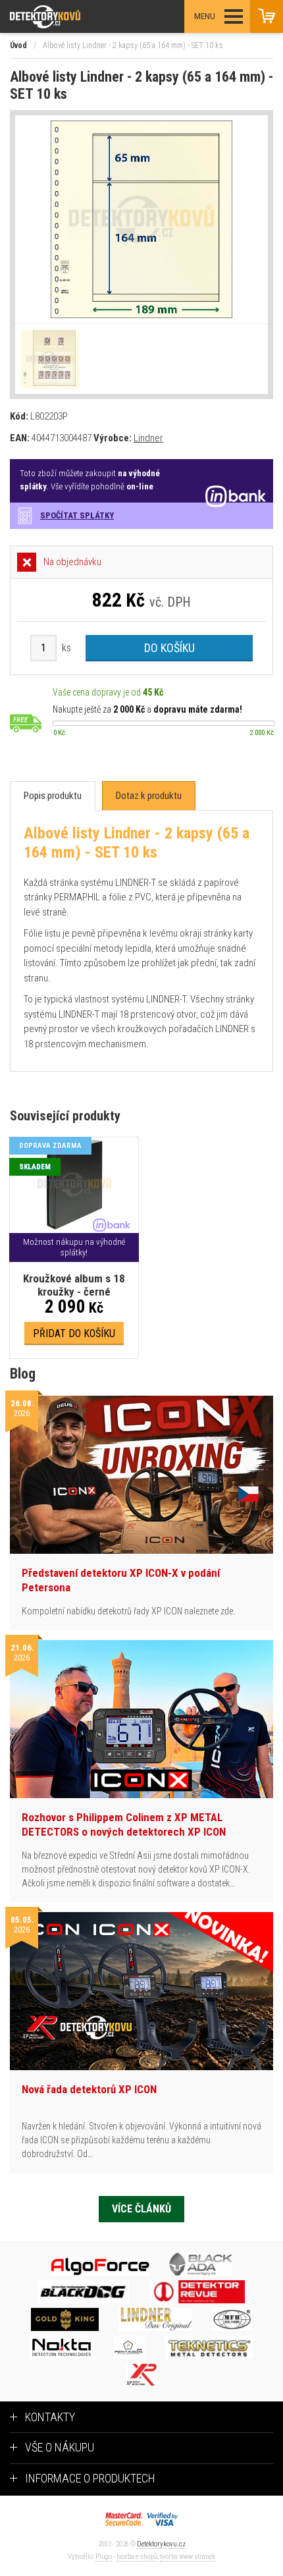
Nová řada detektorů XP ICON (89, 2089)
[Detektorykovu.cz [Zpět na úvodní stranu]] (81, 17)
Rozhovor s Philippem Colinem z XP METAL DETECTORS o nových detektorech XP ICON (124, 1824)
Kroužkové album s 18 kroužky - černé (74, 1285)
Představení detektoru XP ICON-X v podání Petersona (121, 1580)
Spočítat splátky (77, 515)
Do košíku (169, 648)
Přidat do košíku (74, 1333)
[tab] (53, 796)
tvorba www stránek (188, 2557)
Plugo (104, 2557)
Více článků (141, 2209)
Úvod (18, 45)
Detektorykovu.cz (161, 2544)
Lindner (148, 438)
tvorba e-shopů (137, 2557)
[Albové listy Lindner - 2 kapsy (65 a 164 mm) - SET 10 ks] (141, 220)
